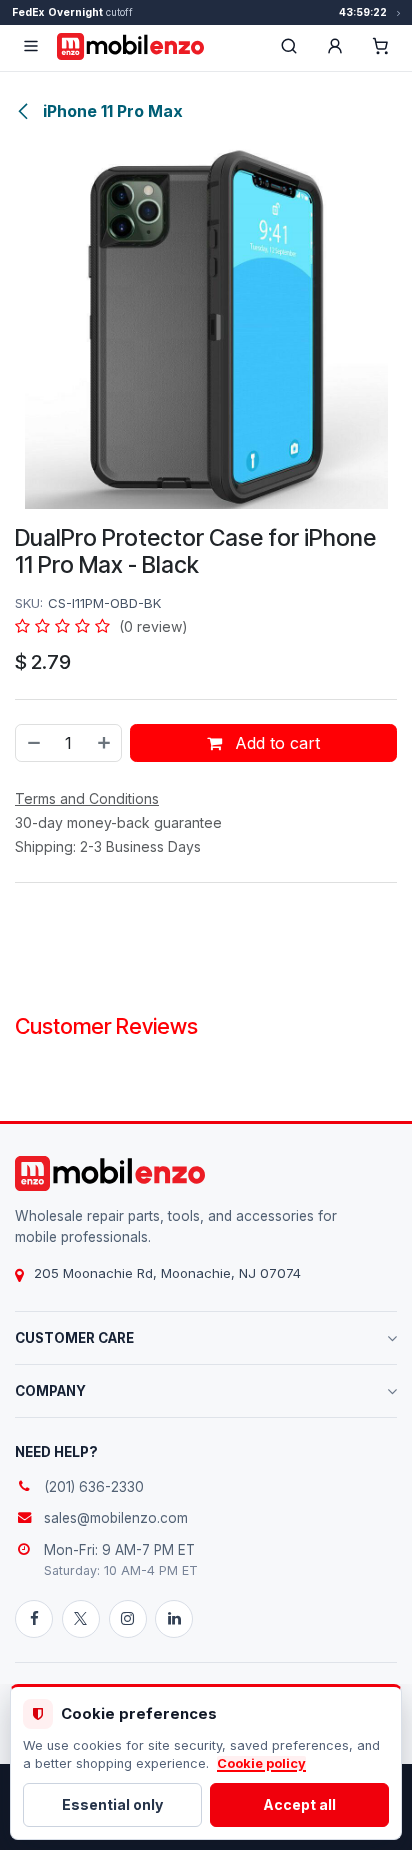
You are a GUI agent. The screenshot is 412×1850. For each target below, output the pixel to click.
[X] (81, 1619)
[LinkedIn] (174, 1619)
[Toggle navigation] (31, 46)
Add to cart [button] (275, 743)
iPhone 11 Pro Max (111, 111)
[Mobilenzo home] (110, 1173)
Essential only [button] (112, 1804)
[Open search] (289, 46)
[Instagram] (128, 1619)
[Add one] (105, 743)
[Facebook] (34, 1619)
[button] (335, 46)
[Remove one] (33, 743)
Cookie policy (261, 1763)
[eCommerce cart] (381, 46)
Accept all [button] (299, 1804)
